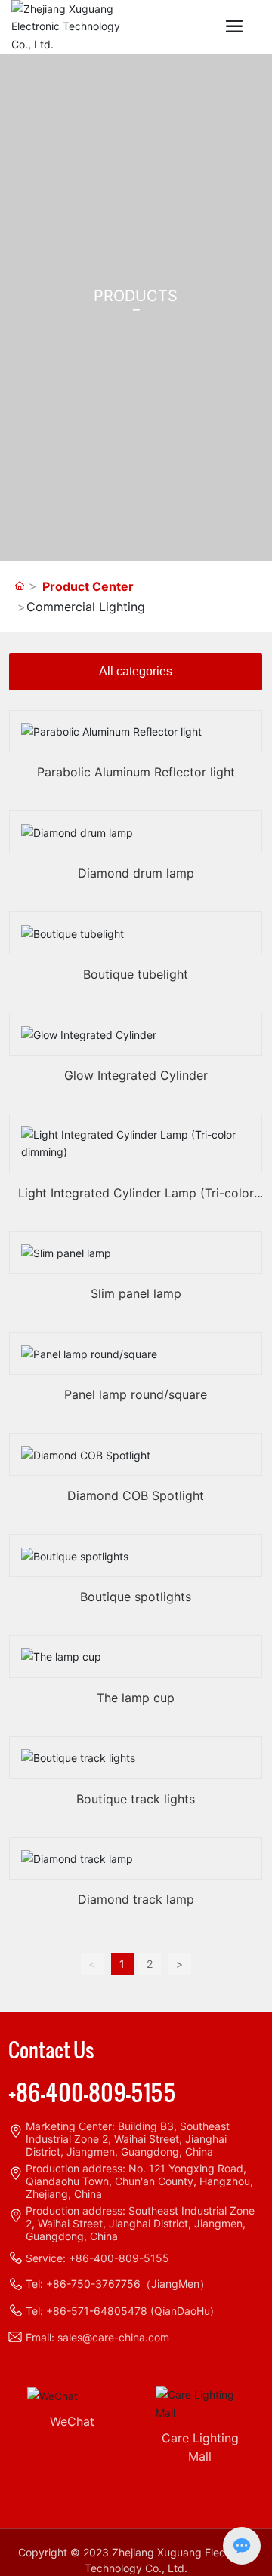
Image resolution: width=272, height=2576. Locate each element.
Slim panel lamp (136, 1293)
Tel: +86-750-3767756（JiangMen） (118, 2284)
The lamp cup (136, 1698)
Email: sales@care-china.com (97, 2337)
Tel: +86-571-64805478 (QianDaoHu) (120, 2311)
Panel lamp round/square (136, 1394)
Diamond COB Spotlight (136, 1495)
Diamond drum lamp (136, 873)
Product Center (88, 586)
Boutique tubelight (136, 974)
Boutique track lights (136, 1799)
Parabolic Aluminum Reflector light (136, 772)
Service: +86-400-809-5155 (97, 2258)
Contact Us (51, 2049)
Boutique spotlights (136, 1597)
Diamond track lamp (136, 1899)
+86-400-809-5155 (92, 2092)
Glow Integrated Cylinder (136, 1075)
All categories (136, 671)
